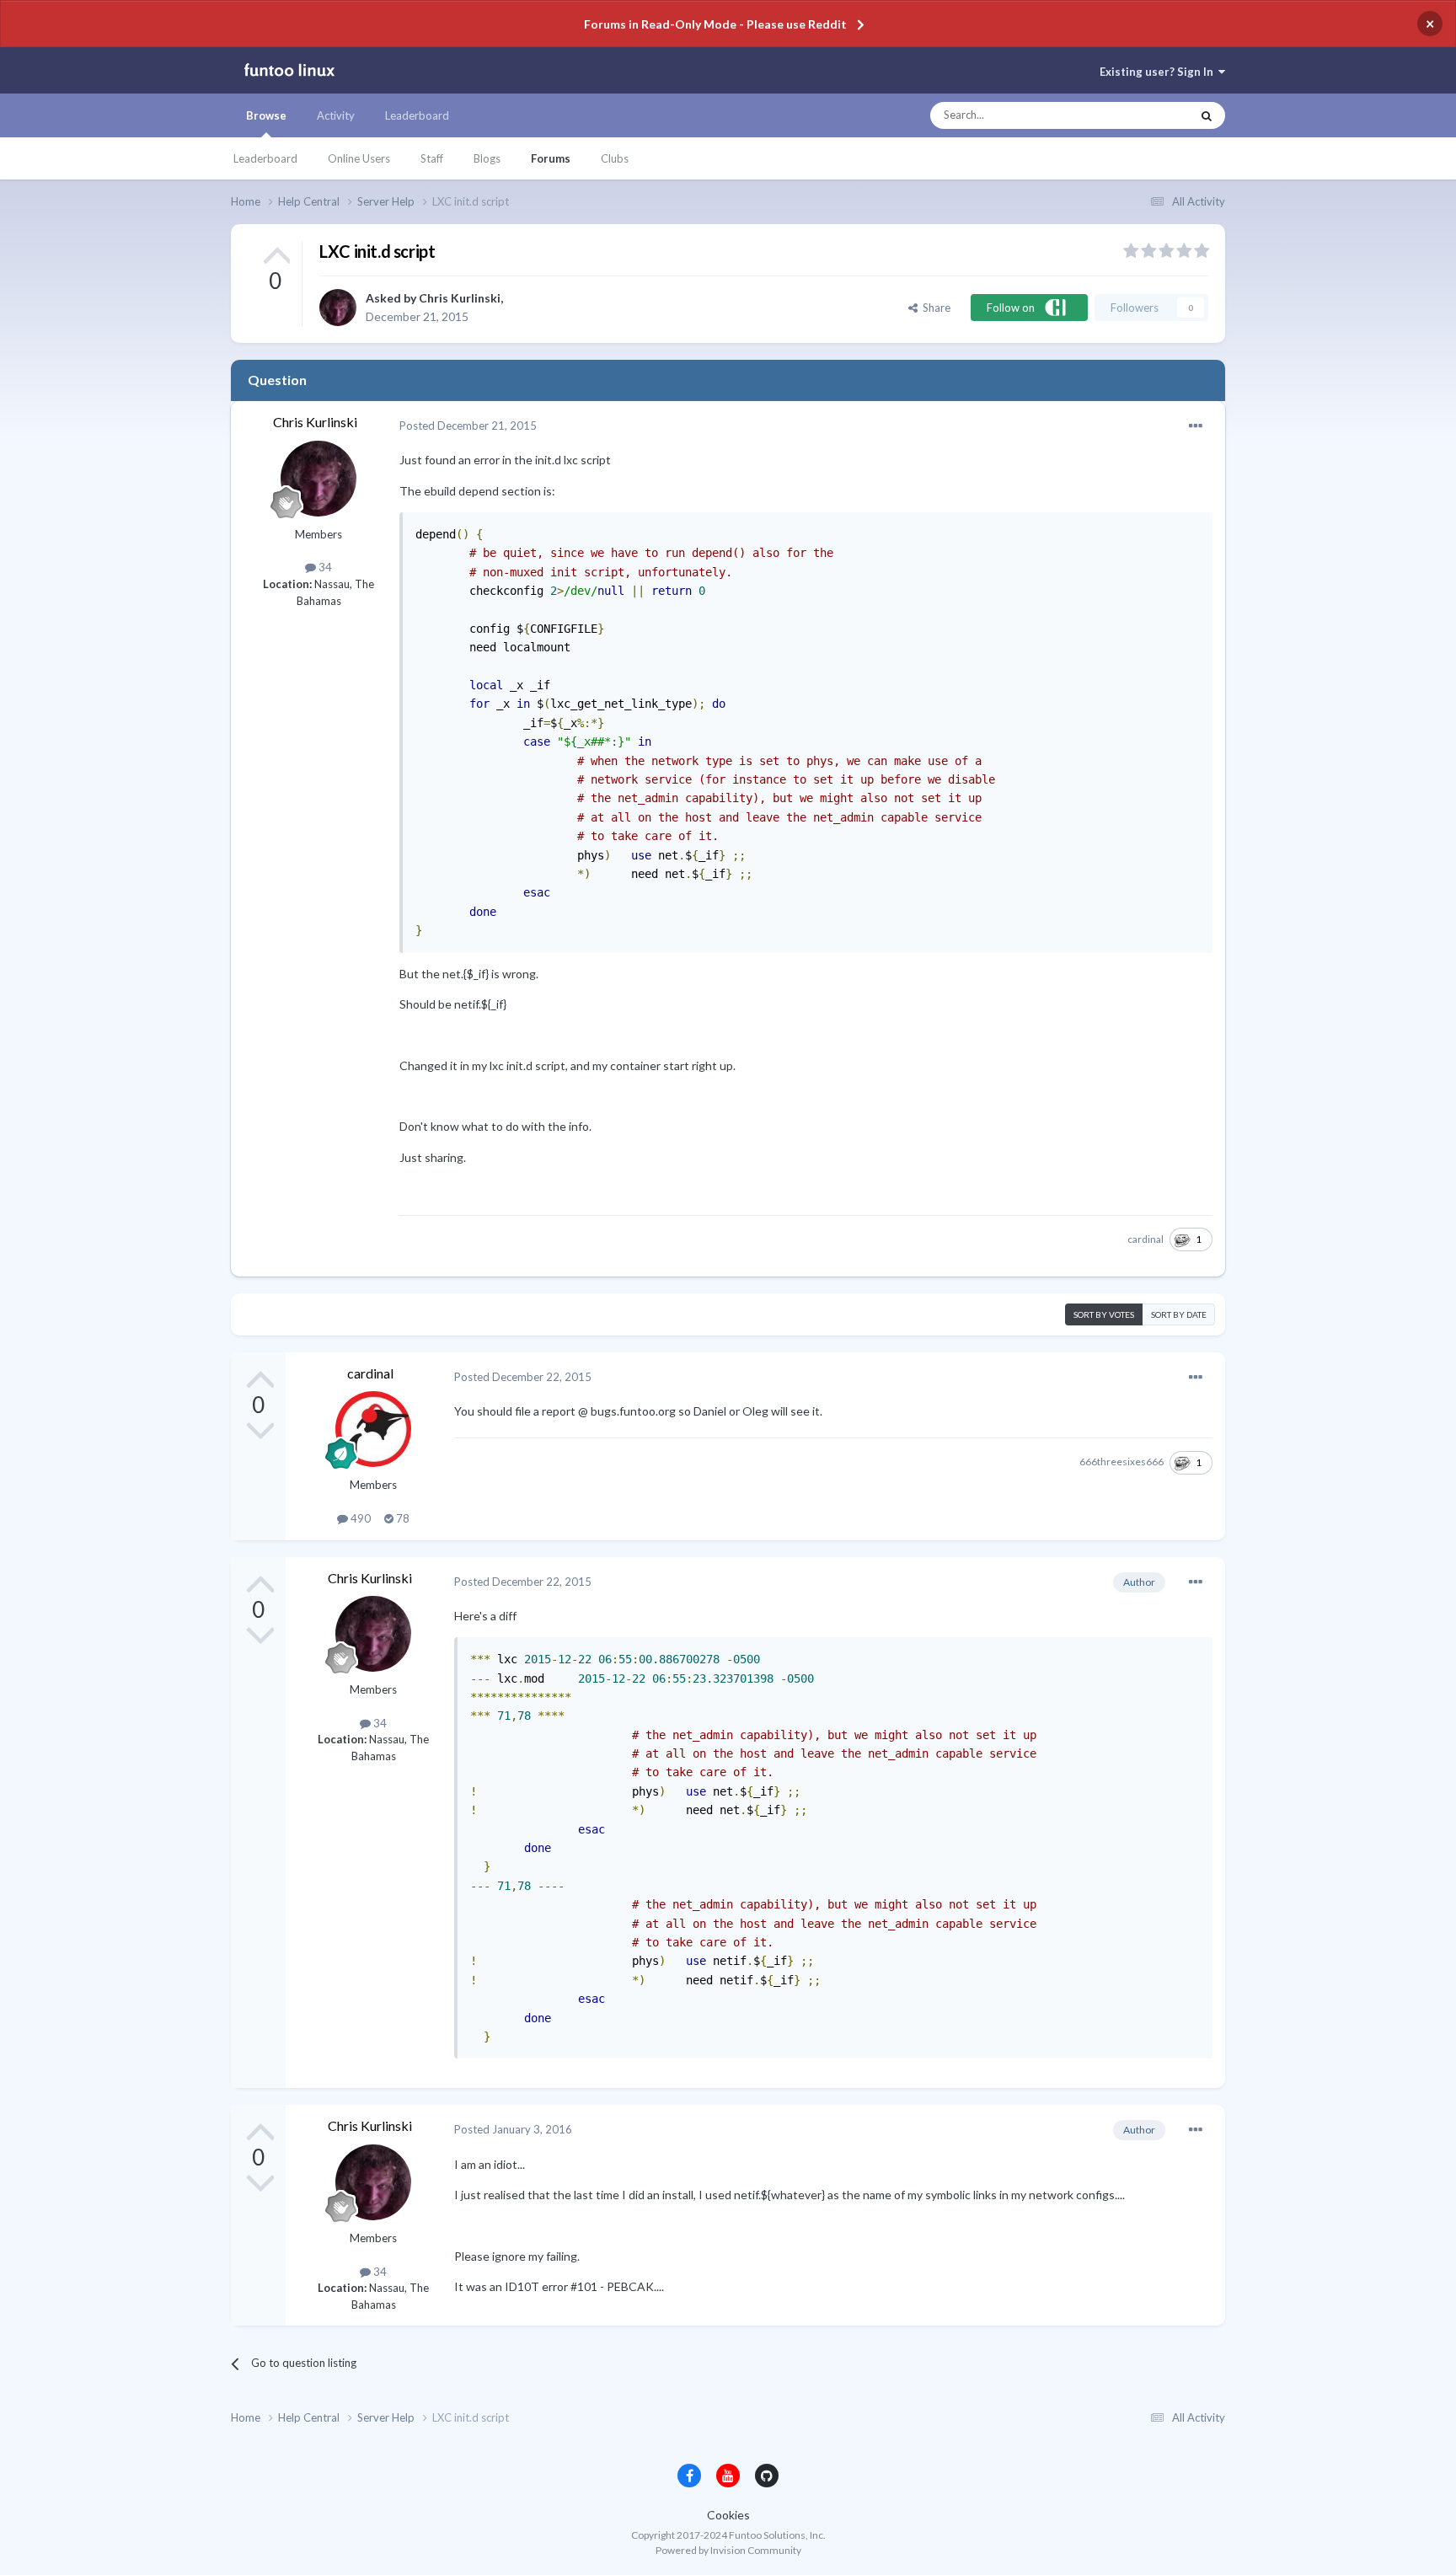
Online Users (359, 158)
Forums (551, 158)
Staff (432, 158)
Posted (468, 426)
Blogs (487, 158)
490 (359, 1518)
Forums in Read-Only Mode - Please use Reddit (715, 24)
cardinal (1146, 1239)
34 (324, 567)
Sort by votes (1104, 1314)
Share (934, 308)
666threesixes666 (1121, 1461)
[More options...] (1196, 426)
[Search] (1207, 115)
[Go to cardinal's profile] (373, 1429)
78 (401, 1518)
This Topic (1150, 115)
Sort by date (1179, 1314)
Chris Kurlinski (460, 298)
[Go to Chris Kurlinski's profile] (338, 308)
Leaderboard (265, 158)
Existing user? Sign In (1159, 72)
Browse (266, 115)
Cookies (728, 2515)
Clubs (615, 158)
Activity (336, 115)
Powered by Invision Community (728, 2550)
